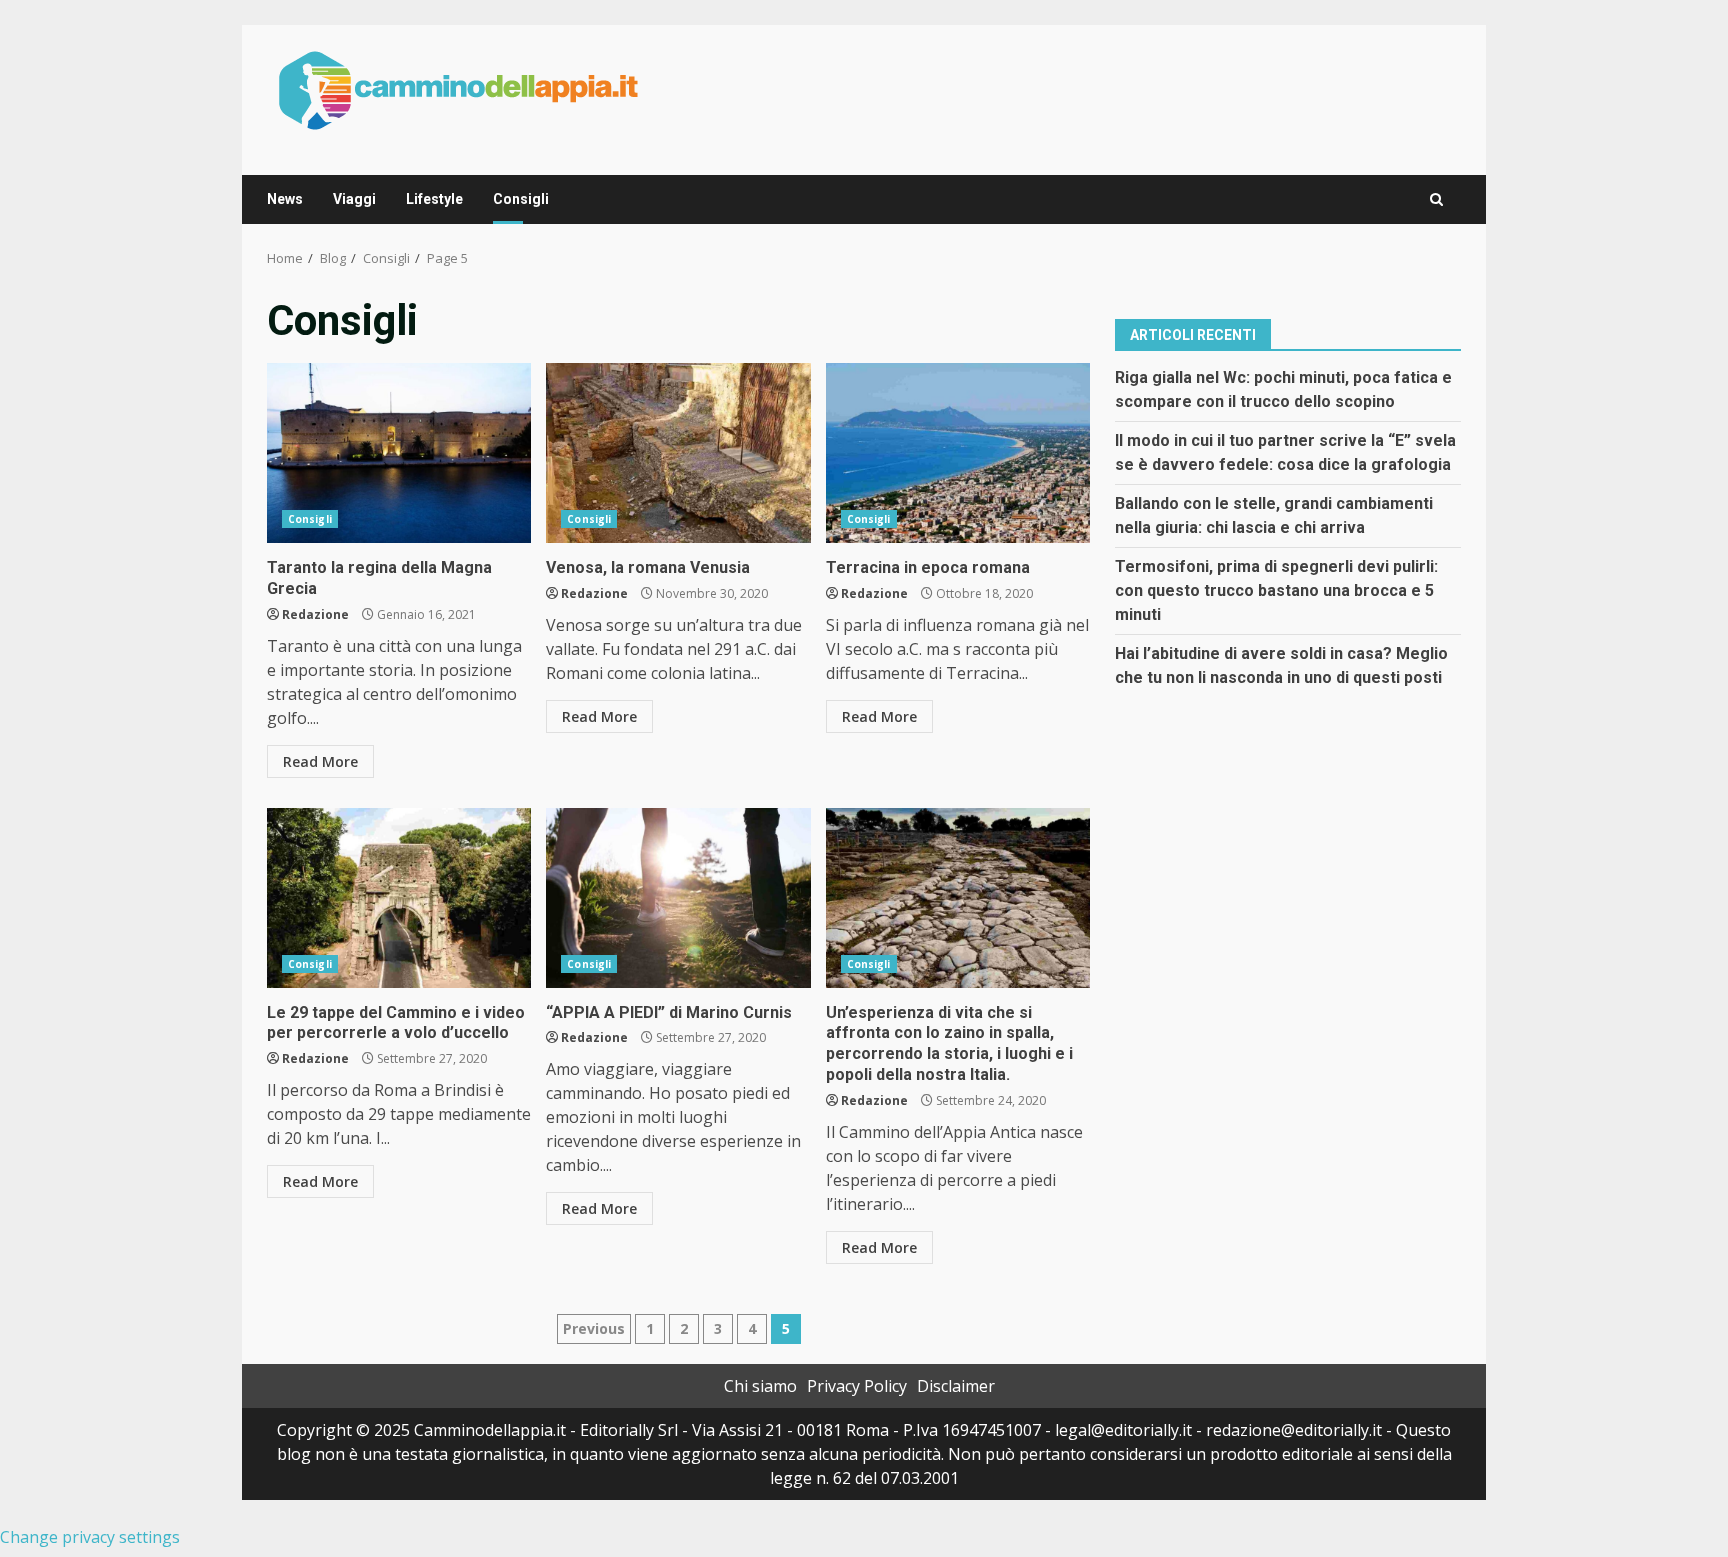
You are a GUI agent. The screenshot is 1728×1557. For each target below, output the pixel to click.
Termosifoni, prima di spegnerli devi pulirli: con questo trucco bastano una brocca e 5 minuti (1276, 589)
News (285, 199)
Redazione (315, 614)
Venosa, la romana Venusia (678, 453)
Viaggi (354, 199)
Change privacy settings (90, 1537)
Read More (320, 761)
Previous (594, 1328)
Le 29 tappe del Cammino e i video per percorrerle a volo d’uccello (399, 898)
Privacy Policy (857, 1386)
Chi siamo (760, 1386)
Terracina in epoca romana (958, 453)
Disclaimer (956, 1386)
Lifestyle (434, 199)
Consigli (521, 199)
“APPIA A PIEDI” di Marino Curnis (678, 898)
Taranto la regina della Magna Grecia (399, 453)
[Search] (1436, 199)
